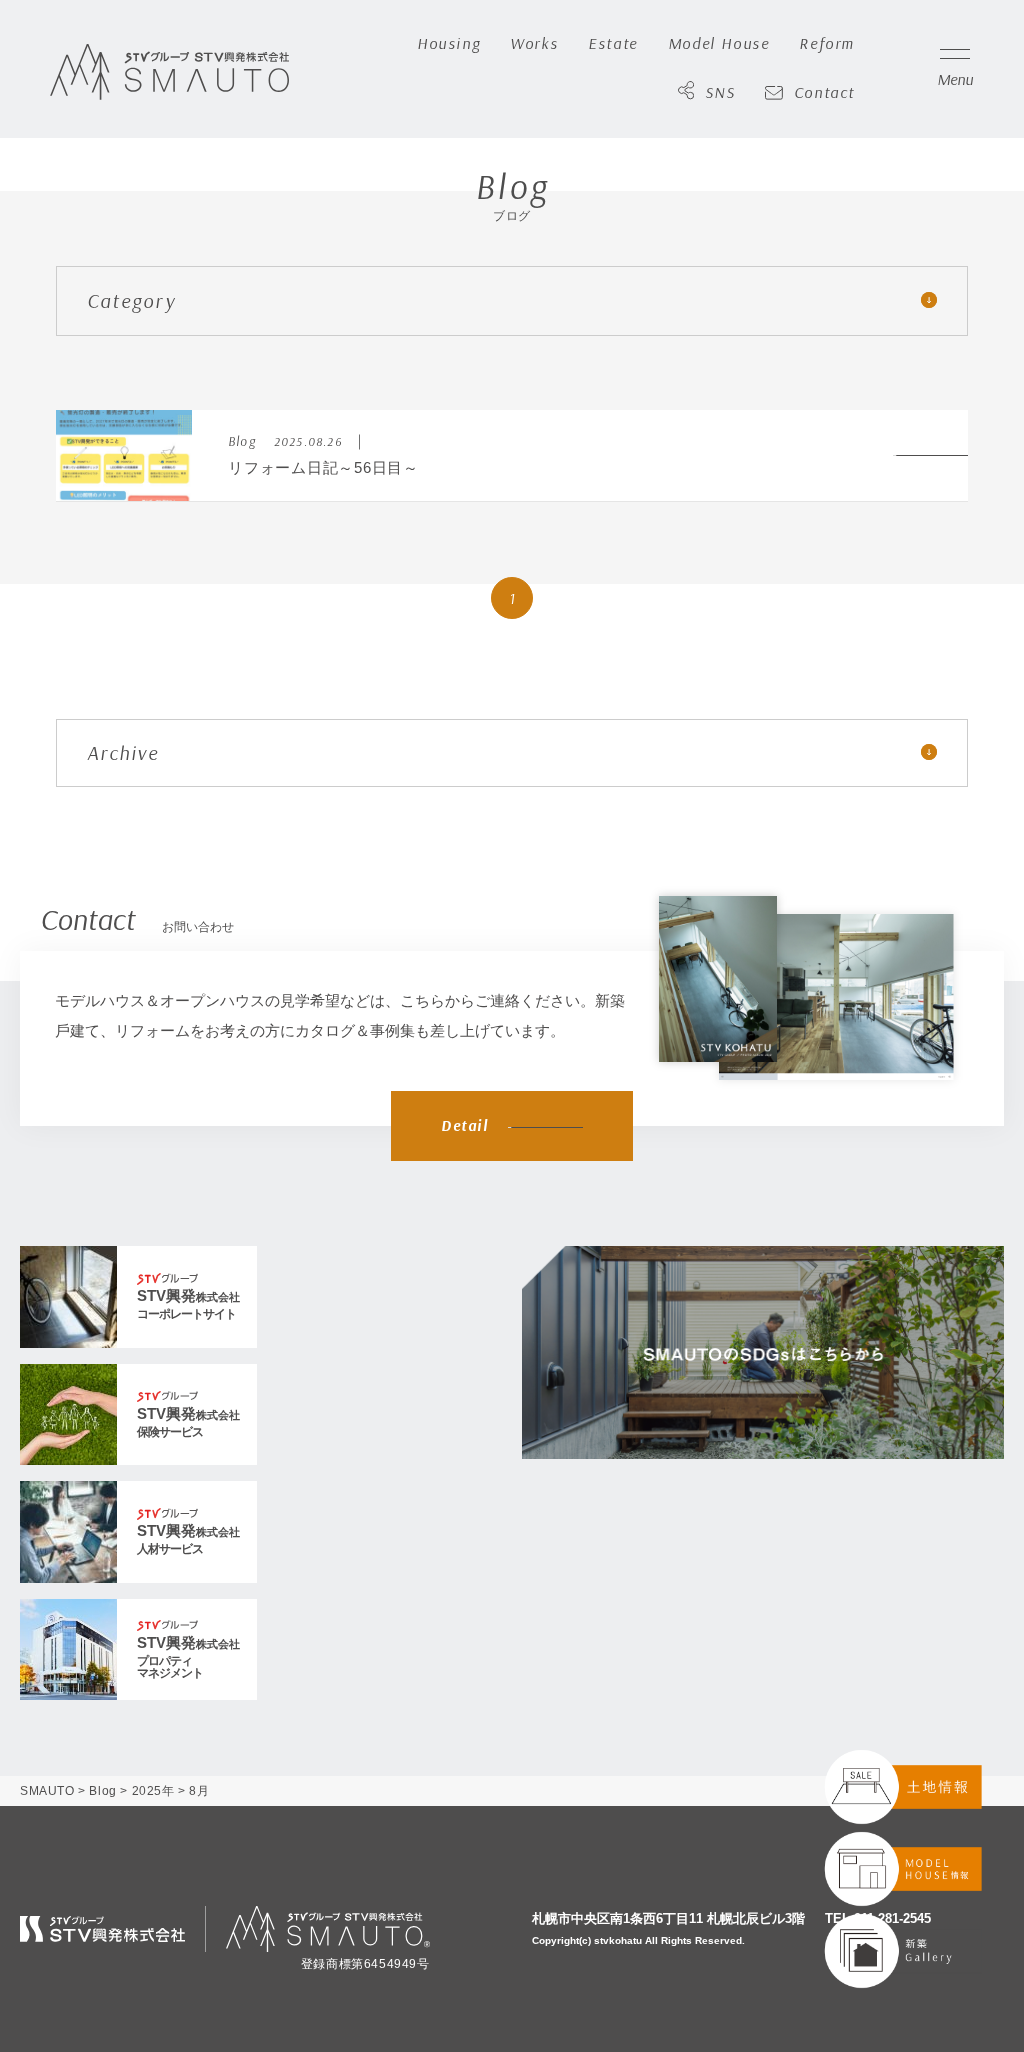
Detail (464, 1125)
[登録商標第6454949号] (328, 1929)
